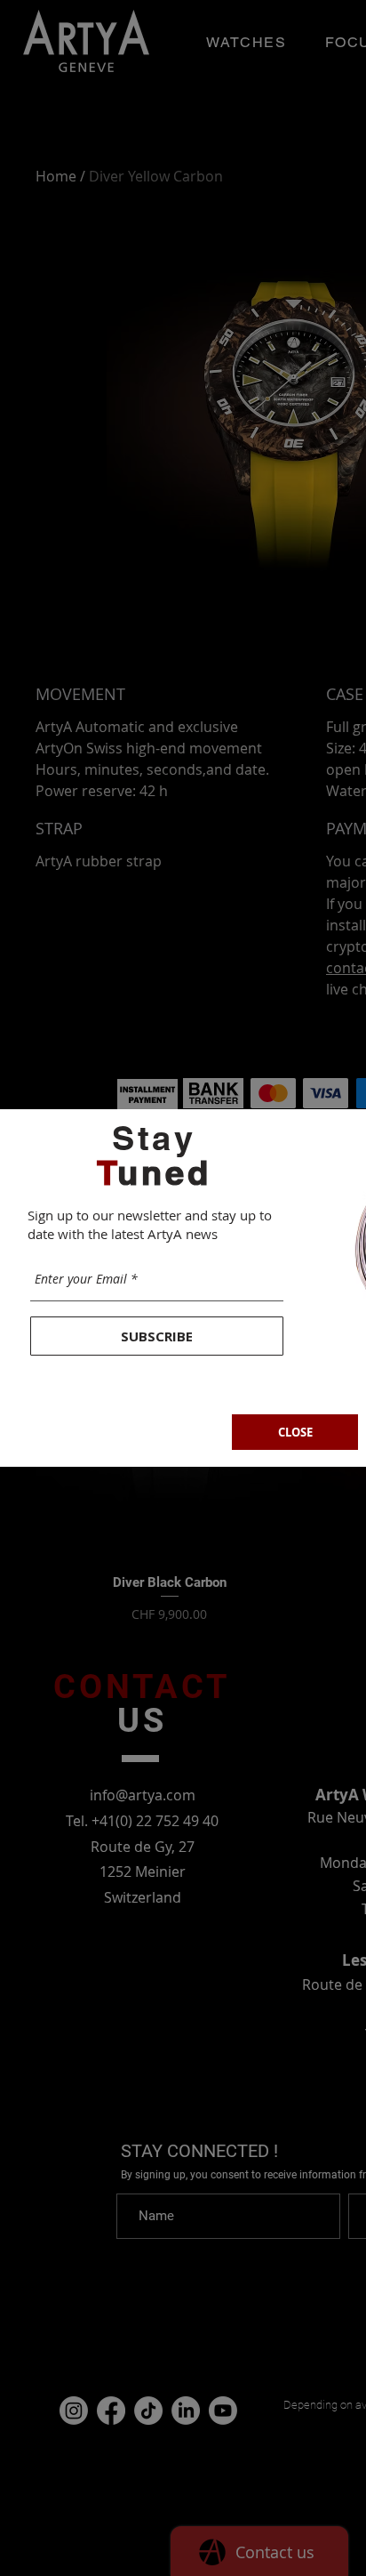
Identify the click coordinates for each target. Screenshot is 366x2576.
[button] (295, 1432)
